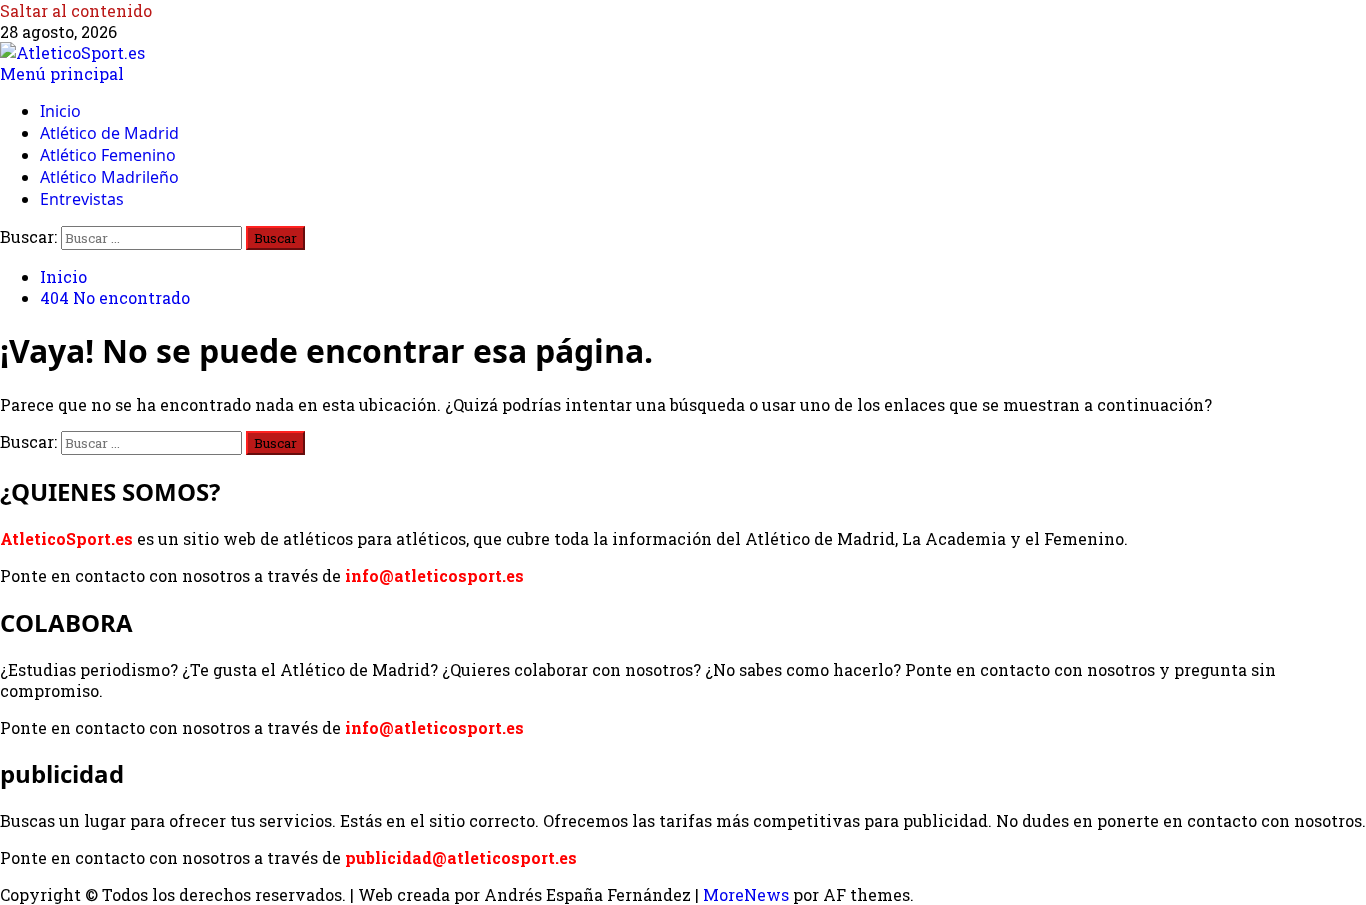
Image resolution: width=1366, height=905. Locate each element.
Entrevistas (82, 199)
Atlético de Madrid (109, 133)
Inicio (60, 111)
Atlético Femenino (108, 155)
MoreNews (746, 894)
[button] (62, 73)
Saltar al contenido (76, 10)
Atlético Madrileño (109, 177)
